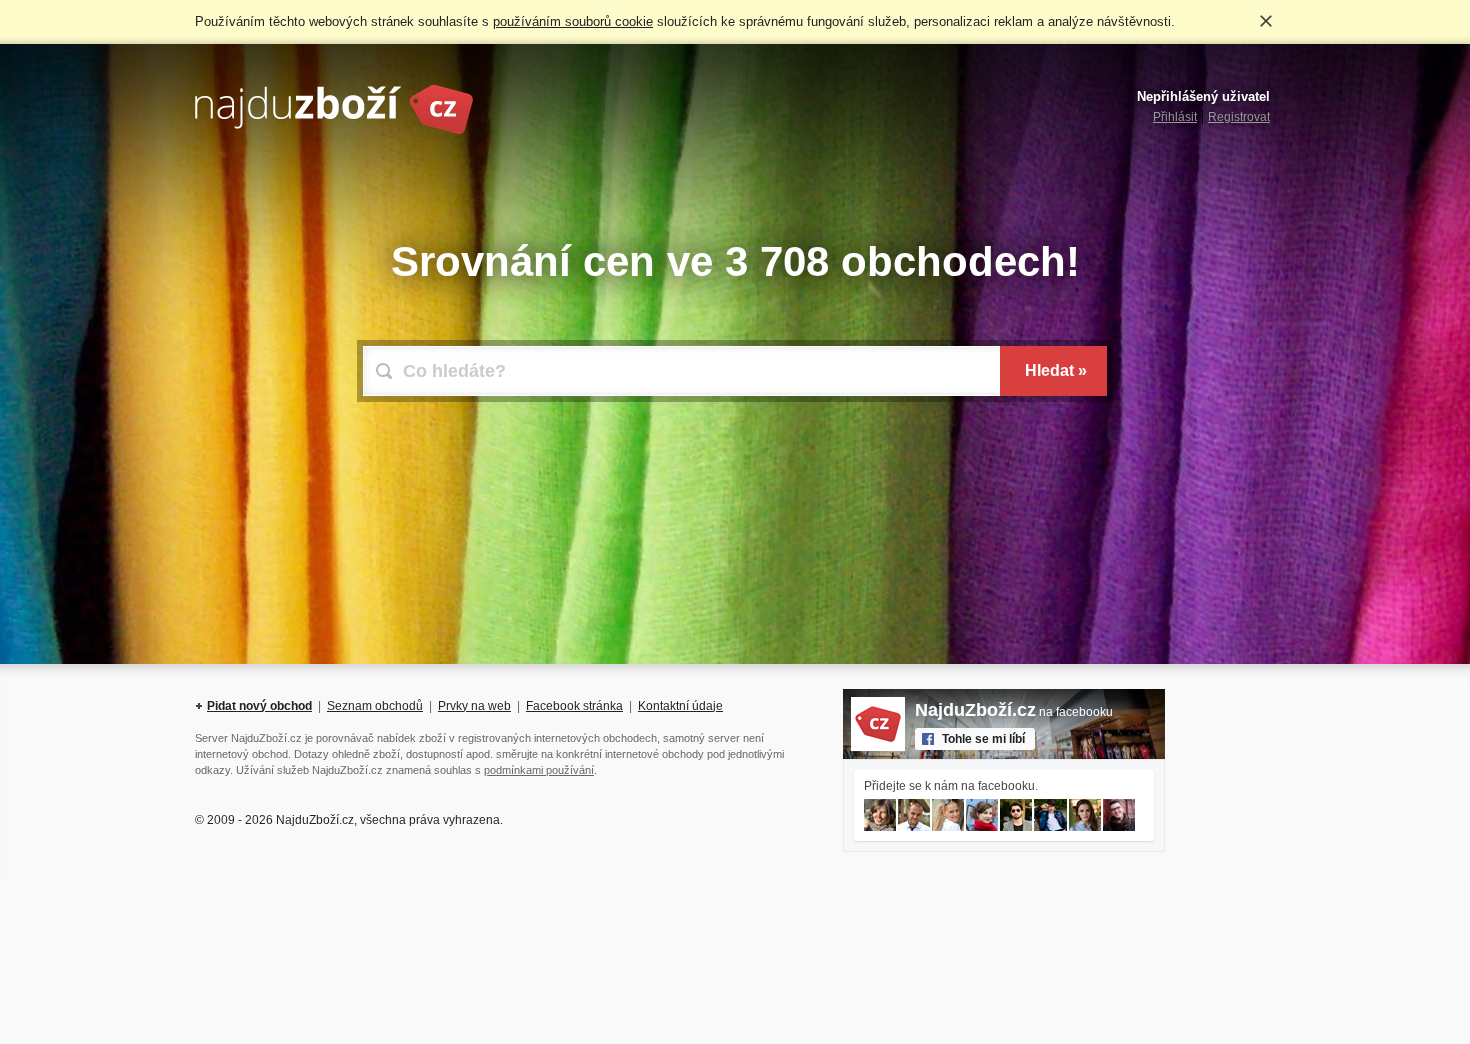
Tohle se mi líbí (983, 739)
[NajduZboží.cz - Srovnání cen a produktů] (334, 131)
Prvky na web (474, 706)
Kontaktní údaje (680, 706)
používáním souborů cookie (573, 21)
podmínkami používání (539, 770)
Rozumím (1266, 21)
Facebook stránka (574, 706)
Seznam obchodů (375, 706)
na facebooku (1014, 712)
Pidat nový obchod (259, 706)
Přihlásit (1175, 117)
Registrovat (1239, 117)
